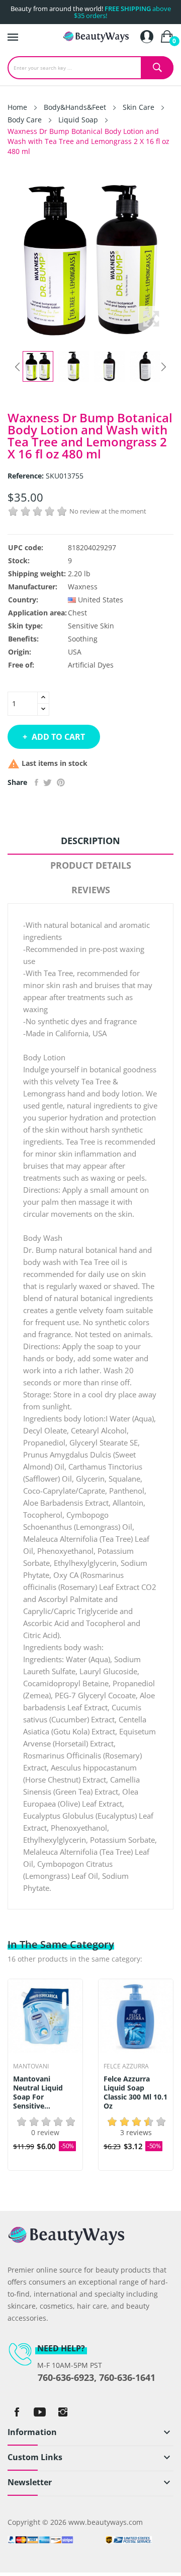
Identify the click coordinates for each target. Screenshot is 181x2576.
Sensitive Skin (91, 626)
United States (101, 600)
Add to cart (58, 737)
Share (36, 782)
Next (163, 367)
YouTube (40, 2412)
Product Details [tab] (91, 865)
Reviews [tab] (91, 890)
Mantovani (31, 2066)
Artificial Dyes (91, 665)
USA (75, 652)
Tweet (48, 782)
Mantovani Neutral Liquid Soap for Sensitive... (38, 2092)
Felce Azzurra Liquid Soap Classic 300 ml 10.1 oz (135, 2092)
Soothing (83, 639)
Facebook (17, 2412)
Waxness (83, 587)
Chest (77, 613)
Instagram (63, 2412)
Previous (18, 367)
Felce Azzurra (126, 2066)
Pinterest (61, 782)
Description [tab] (90, 841)
